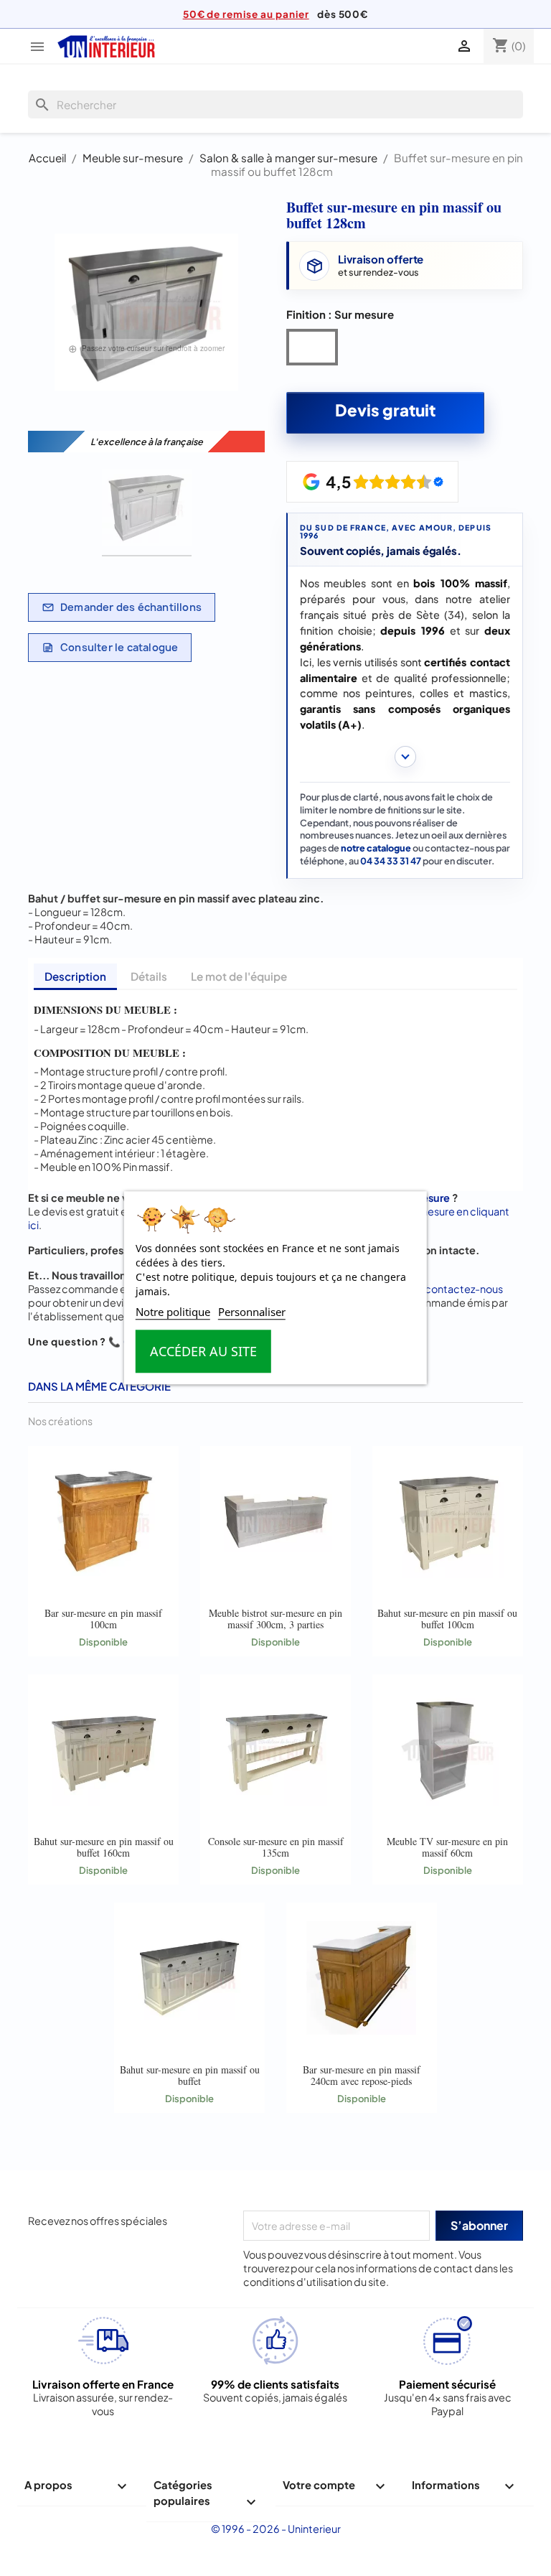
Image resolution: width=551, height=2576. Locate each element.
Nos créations (60, 1421)
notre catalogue (376, 848)
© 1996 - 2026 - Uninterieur (276, 2529)
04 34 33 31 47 (391, 861)
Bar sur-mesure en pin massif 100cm (103, 1619)
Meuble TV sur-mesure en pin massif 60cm (447, 1847)
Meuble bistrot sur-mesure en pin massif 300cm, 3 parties (275, 1619)
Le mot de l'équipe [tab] (239, 976)
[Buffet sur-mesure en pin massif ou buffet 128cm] (147, 509)
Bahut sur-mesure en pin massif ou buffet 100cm (447, 1619)
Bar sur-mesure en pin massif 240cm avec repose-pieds (362, 2075)
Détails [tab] (149, 976)
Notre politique (173, 1312)
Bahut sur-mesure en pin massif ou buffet (190, 2075)
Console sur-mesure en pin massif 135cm (276, 1847)
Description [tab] (75, 976)
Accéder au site (203, 1352)
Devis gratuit (385, 410)
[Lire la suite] (405, 757)
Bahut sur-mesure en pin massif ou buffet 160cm (104, 1847)
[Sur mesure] (315, 350)
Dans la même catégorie (99, 1386)
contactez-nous (464, 1289)
